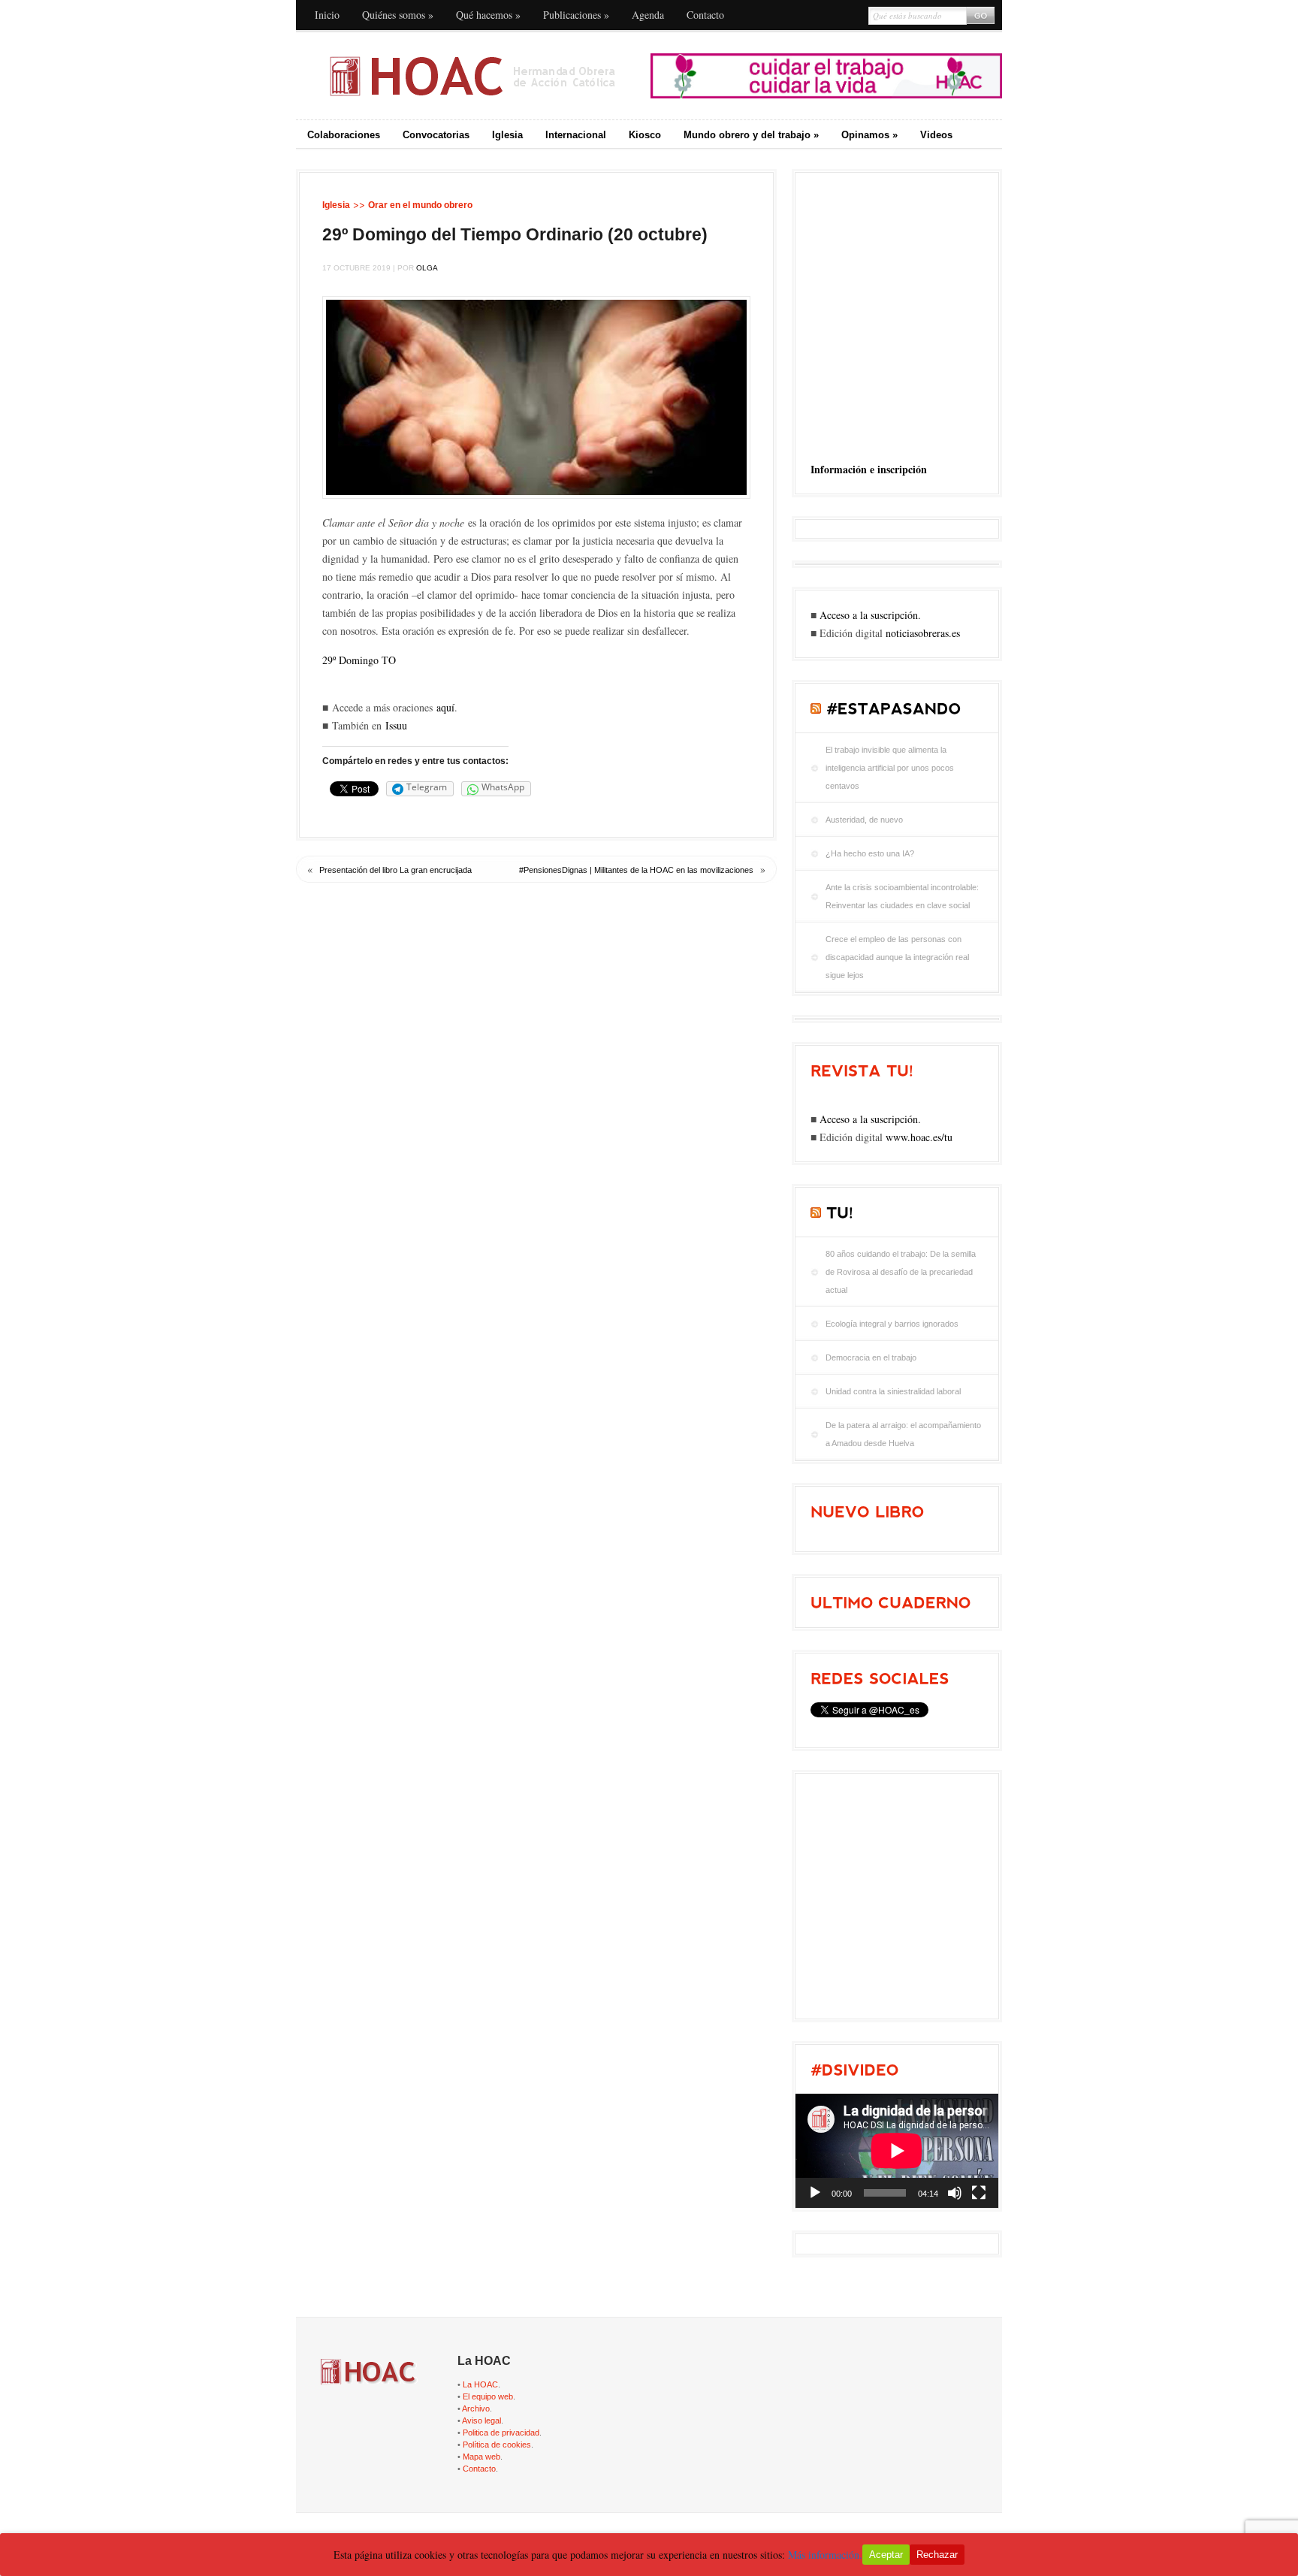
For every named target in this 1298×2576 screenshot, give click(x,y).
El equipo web (488, 2396)
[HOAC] (472, 76)
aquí (445, 707)
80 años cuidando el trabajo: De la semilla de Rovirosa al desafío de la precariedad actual (901, 1272)
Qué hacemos (488, 15)
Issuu (396, 725)
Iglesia (507, 135)
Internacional (576, 135)
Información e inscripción (869, 469)
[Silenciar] (955, 2193)
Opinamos (869, 135)
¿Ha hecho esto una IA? (870, 853)
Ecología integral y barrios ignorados (892, 1324)
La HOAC (480, 2384)
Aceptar (886, 2555)
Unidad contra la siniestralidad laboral (893, 1391)
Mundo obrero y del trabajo (751, 135)
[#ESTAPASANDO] (894, 708)
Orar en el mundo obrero (420, 205)
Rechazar (937, 2555)
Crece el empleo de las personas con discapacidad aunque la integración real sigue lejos (897, 957)
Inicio (327, 15)
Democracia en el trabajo (871, 1357)
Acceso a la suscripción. (870, 615)
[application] (897, 2151)
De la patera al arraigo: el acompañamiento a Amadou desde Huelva (903, 1434)
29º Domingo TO (359, 660)
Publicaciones (576, 15)
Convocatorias (436, 135)
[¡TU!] (840, 1213)
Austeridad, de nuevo (864, 820)
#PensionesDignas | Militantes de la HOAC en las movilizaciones (636, 870)
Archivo (476, 2408)
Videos (936, 135)
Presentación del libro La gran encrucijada (395, 870)
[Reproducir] (815, 2193)
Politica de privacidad (501, 2433)
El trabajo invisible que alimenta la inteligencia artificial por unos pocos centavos (890, 768)
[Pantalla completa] (979, 2193)
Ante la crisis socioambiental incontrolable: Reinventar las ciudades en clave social (902, 896)
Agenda (648, 15)
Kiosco (645, 135)
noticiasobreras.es (923, 633)
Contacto (705, 15)
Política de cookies (497, 2445)
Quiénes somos (398, 15)
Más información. (825, 2555)
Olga (427, 268)
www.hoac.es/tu (919, 1137)
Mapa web (481, 2457)
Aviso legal (481, 2420)
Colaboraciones (344, 135)
